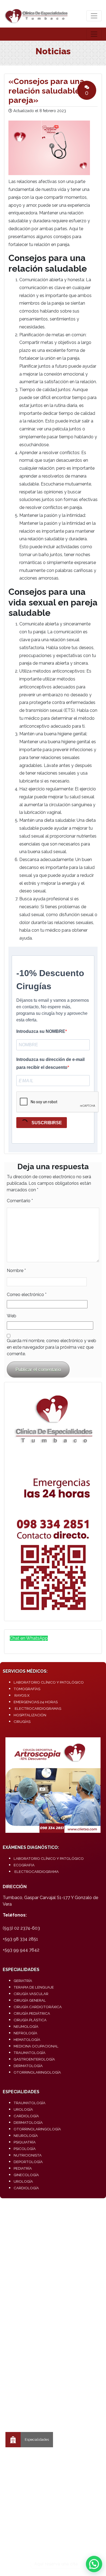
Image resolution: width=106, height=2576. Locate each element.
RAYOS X (22, 1695)
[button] (94, 2564)
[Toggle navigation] (94, 16)
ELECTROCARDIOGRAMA (37, 1872)
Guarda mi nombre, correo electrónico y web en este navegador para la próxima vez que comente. (52, 1347)
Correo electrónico (27, 1295)
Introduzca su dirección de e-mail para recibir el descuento (50, 1063)
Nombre (16, 1271)
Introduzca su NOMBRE (41, 1031)
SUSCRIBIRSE (46, 1123)
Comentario (20, 1201)
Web (12, 1316)
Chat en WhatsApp (29, 1638)
